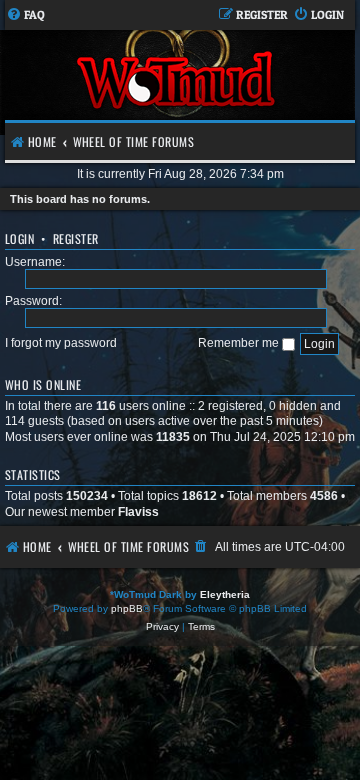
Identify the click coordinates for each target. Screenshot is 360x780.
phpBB (127, 608)
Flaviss (138, 512)
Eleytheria (225, 594)
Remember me (240, 343)
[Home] (177, 82)
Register (76, 238)
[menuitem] (25, 15)
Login (19, 238)
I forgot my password (61, 343)
